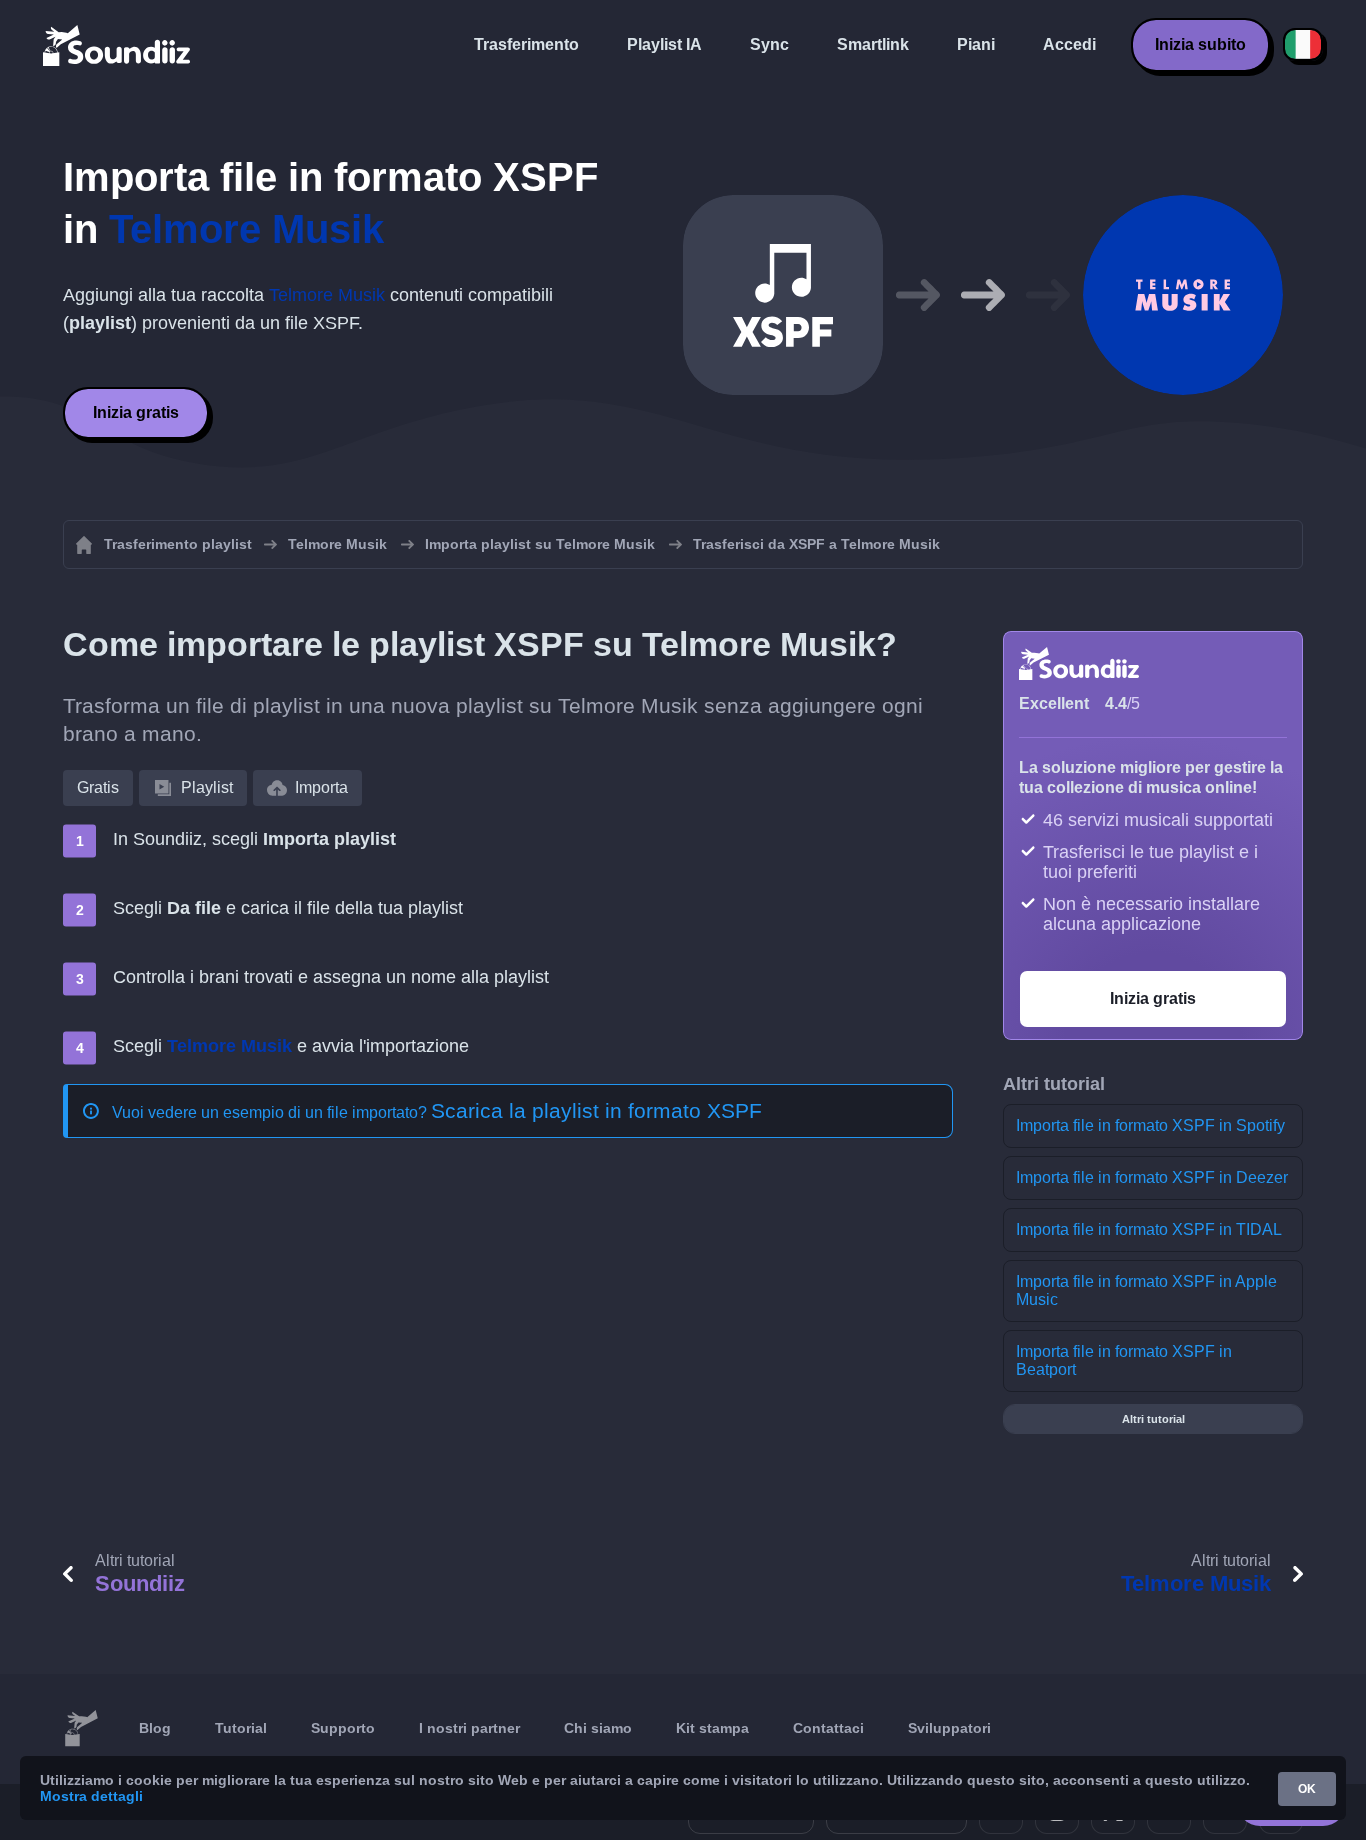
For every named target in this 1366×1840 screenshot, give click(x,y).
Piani (976, 44)
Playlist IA (664, 44)
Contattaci (828, 1728)
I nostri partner (469, 1728)
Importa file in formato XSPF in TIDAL (1149, 1229)
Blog (155, 1728)
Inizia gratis (136, 412)
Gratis (98, 787)
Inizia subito (1200, 44)
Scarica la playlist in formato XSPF (596, 1110)
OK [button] (1307, 1789)
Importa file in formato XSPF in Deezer (1152, 1177)
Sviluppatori (949, 1728)
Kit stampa (712, 1728)
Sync (769, 44)
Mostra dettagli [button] (91, 1796)
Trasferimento (526, 44)
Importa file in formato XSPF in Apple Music (1146, 1290)
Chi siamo (598, 1728)
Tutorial (241, 1728)
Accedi (1069, 44)
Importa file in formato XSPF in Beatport (1124, 1360)
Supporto (343, 1728)
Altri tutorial (1153, 1419)
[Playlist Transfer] (118, 45)
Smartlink (873, 44)
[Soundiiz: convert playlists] (81, 1729)
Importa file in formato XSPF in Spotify (1150, 1125)
